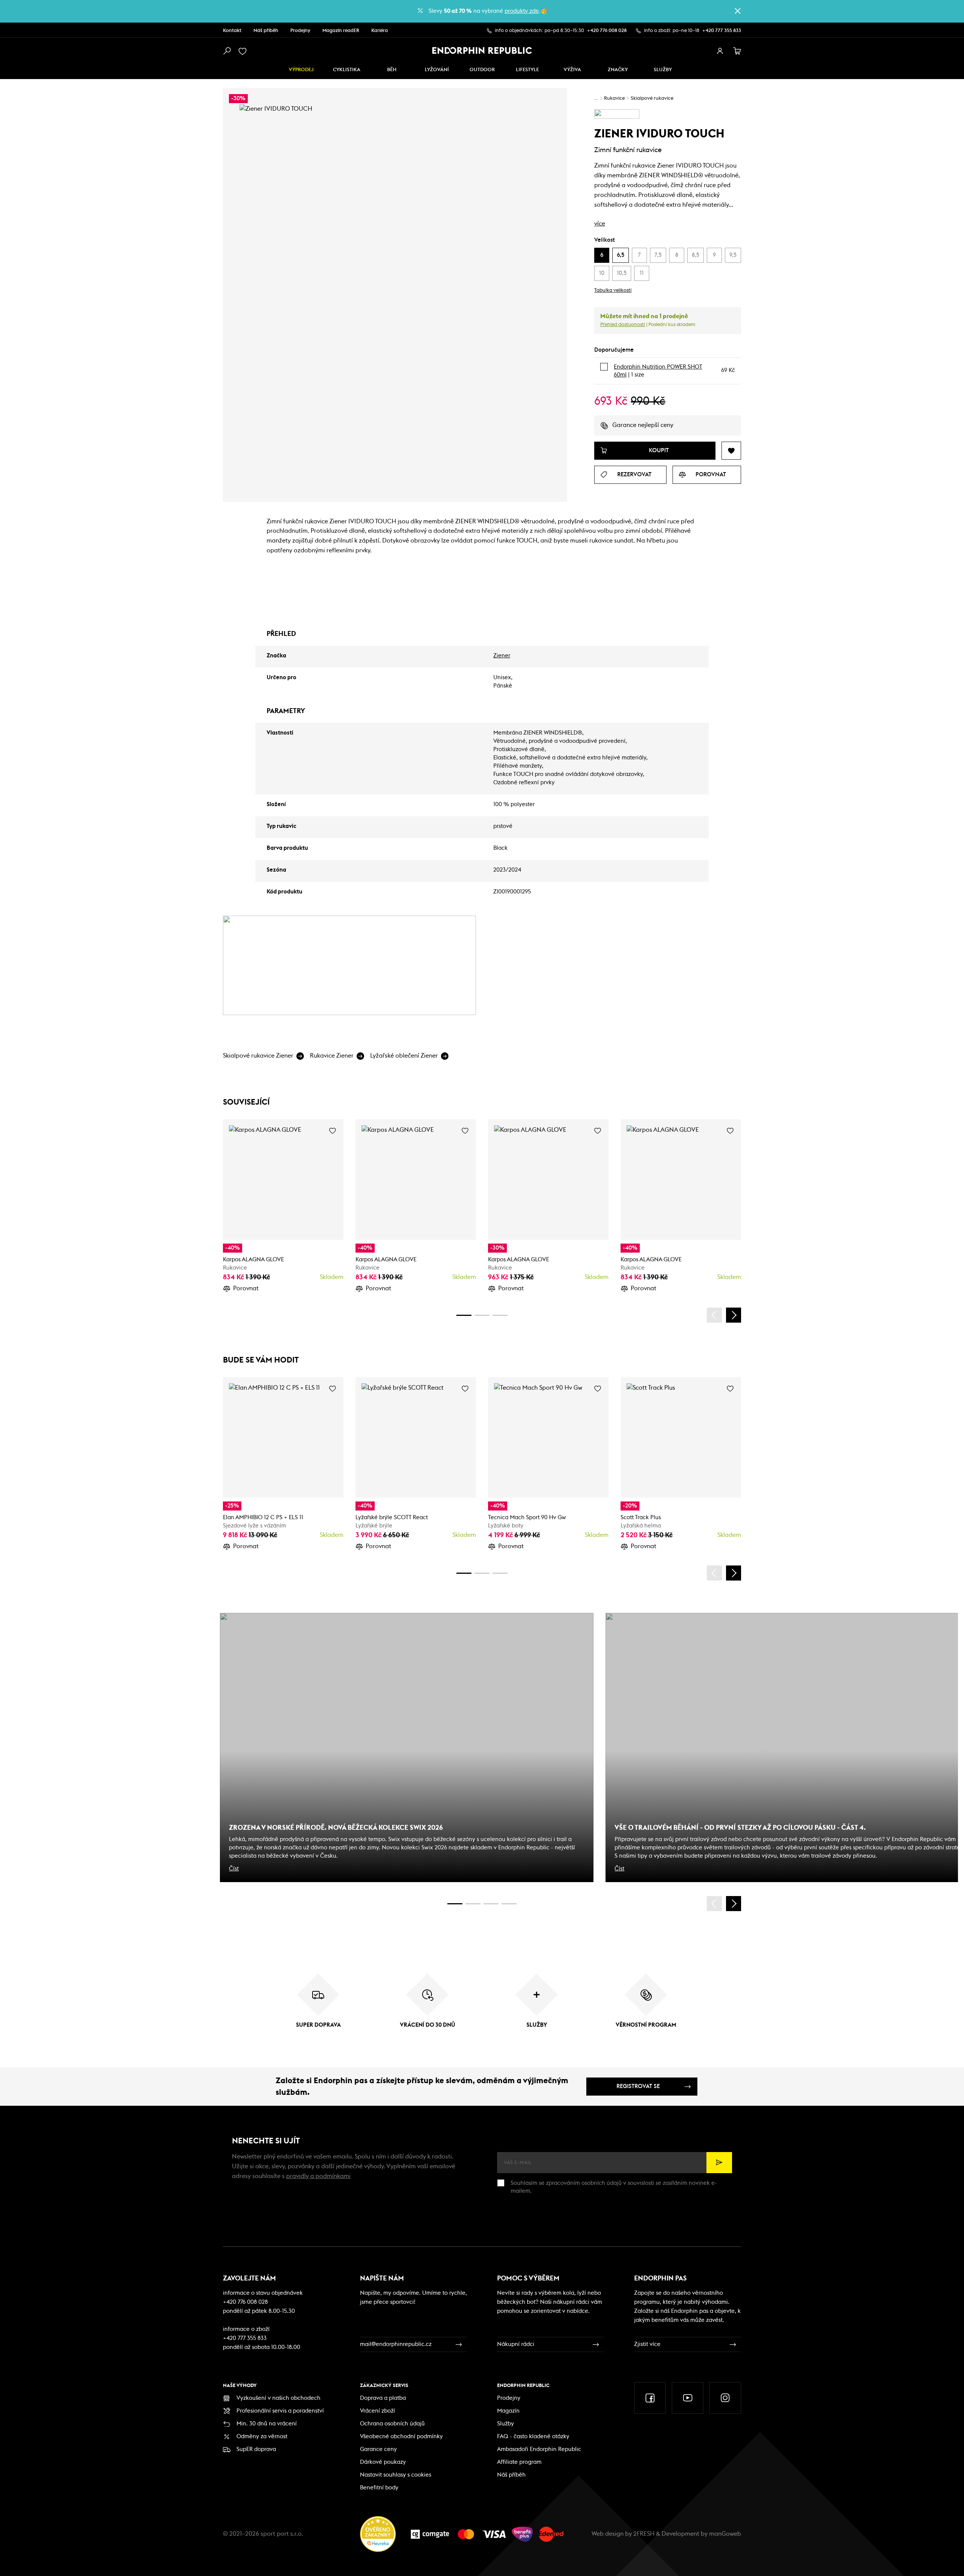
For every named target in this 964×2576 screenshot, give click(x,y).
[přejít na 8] (500, 1315)
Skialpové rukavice (652, 98)
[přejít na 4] (482, 1315)
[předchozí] (714, 1315)
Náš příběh (266, 31)
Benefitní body (379, 2488)
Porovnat (246, 1288)
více (600, 224)
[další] (734, 1315)
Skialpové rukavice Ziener (258, 1056)
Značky (618, 70)
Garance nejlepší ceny (643, 425)
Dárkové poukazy (383, 2462)
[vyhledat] (227, 51)
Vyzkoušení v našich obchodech (278, 2398)
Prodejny (300, 31)
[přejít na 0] (464, 1315)
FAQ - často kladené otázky (533, 2437)
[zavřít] (738, 11)
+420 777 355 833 (722, 31)
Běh (392, 70)
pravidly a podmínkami (318, 2176)
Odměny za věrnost (262, 2437)
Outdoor (482, 70)
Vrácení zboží (378, 2411)
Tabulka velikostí (613, 290)
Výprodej (301, 70)
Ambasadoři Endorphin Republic (539, 2449)
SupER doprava (256, 2449)
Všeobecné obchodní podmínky (401, 2437)
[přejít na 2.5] (473, 1904)
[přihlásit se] (720, 51)
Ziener (502, 656)
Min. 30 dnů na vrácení (267, 2424)
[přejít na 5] (491, 1904)
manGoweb (725, 2534)
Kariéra (380, 31)
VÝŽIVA (572, 70)
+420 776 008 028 (607, 31)
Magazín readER (341, 31)
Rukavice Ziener (332, 1056)
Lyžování (437, 70)
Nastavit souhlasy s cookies (396, 2475)
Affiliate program (519, 2462)
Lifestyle (527, 70)
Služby (506, 2424)
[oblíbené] (244, 51)
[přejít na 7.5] (509, 1904)
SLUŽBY (663, 70)
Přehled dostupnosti (623, 325)
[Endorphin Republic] (482, 50)
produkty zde (522, 11)
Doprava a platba (383, 2398)
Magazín (508, 2411)
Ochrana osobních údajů (392, 2424)
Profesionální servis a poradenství (280, 2411)
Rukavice (614, 98)
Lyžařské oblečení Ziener (404, 1056)
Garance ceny (378, 2449)
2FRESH (644, 2534)
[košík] (737, 51)
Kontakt (232, 31)
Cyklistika (347, 70)
